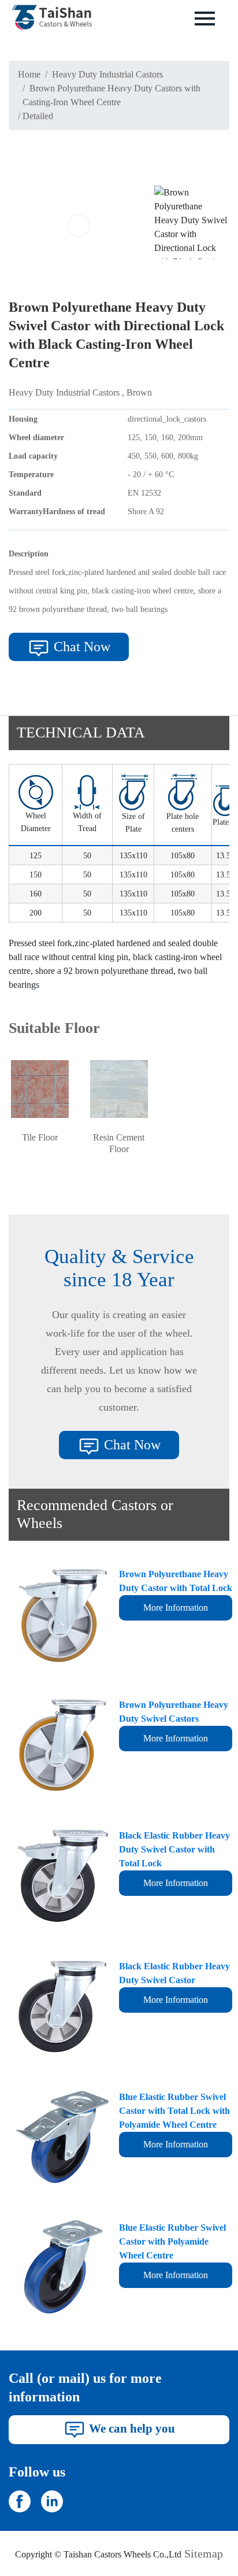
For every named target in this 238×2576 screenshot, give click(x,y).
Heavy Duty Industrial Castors (107, 74)
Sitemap (204, 2553)
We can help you (131, 2428)
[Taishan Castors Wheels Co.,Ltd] (20, 2500)
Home (29, 74)
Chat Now (80, 647)
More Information (176, 1608)
